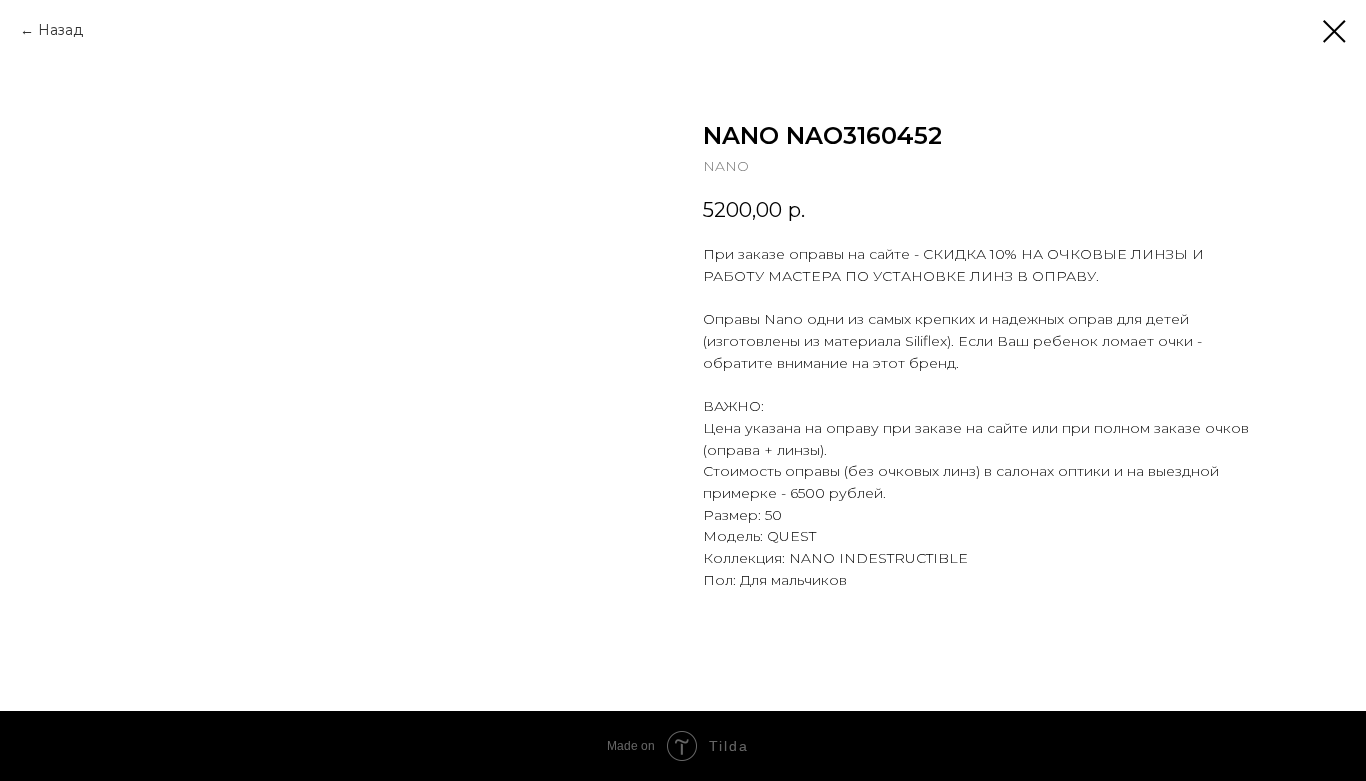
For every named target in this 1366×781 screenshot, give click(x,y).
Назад (60, 30)
